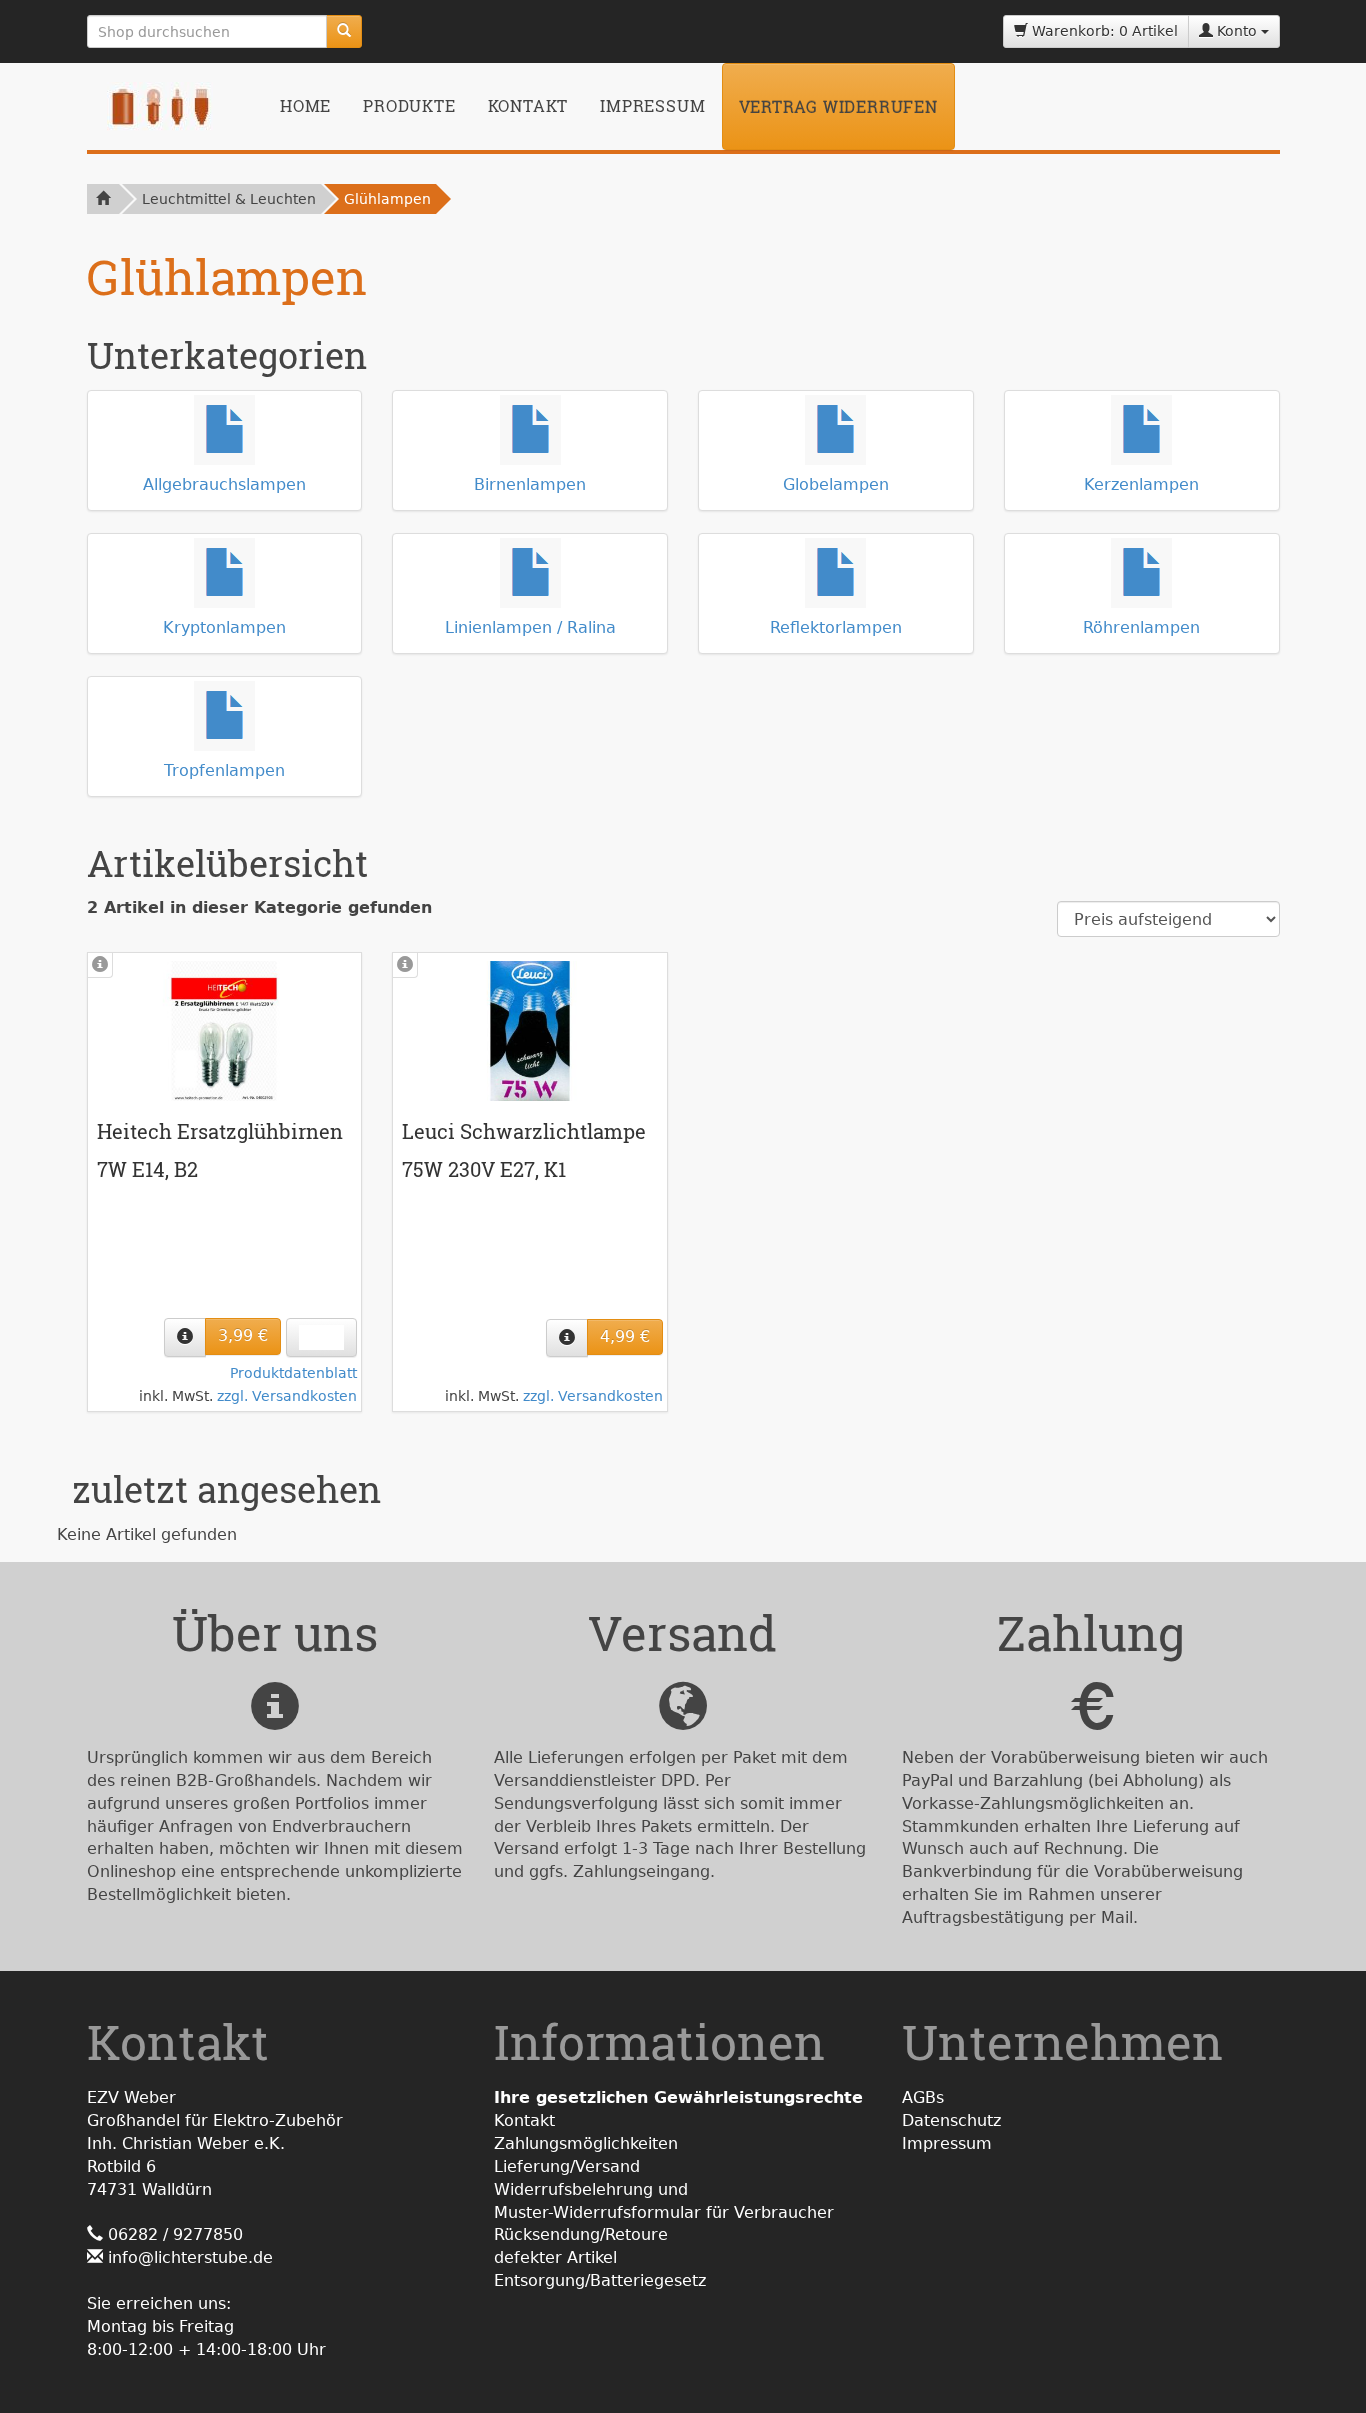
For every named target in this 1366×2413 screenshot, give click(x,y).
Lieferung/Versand (567, 2166)
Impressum (652, 105)
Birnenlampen (530, 484)
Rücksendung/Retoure (581, 2234)
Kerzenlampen (1141, 484)
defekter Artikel (555, 2257)
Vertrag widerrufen (838, 106)
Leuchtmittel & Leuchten (229, 199)
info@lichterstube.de (190, 2257)
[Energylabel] (322, 1337)
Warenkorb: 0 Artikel (1103, 31)
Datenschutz (951, 2120)
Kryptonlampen (224, 627)
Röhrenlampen (1141, 627)
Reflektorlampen (836, 627)
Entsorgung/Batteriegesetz (600, 2280)
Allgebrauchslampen (224, 484)
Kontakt (528, 105)
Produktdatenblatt (293, 1373)
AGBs (923, 2097)
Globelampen (836, 484)
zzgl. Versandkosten (287, 1396)
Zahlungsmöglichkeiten (586, 2143)
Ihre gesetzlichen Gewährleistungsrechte (678, 2097)
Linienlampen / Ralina (530, 627)
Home (305, 105)
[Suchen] (344, 31)
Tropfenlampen (224, 770)
